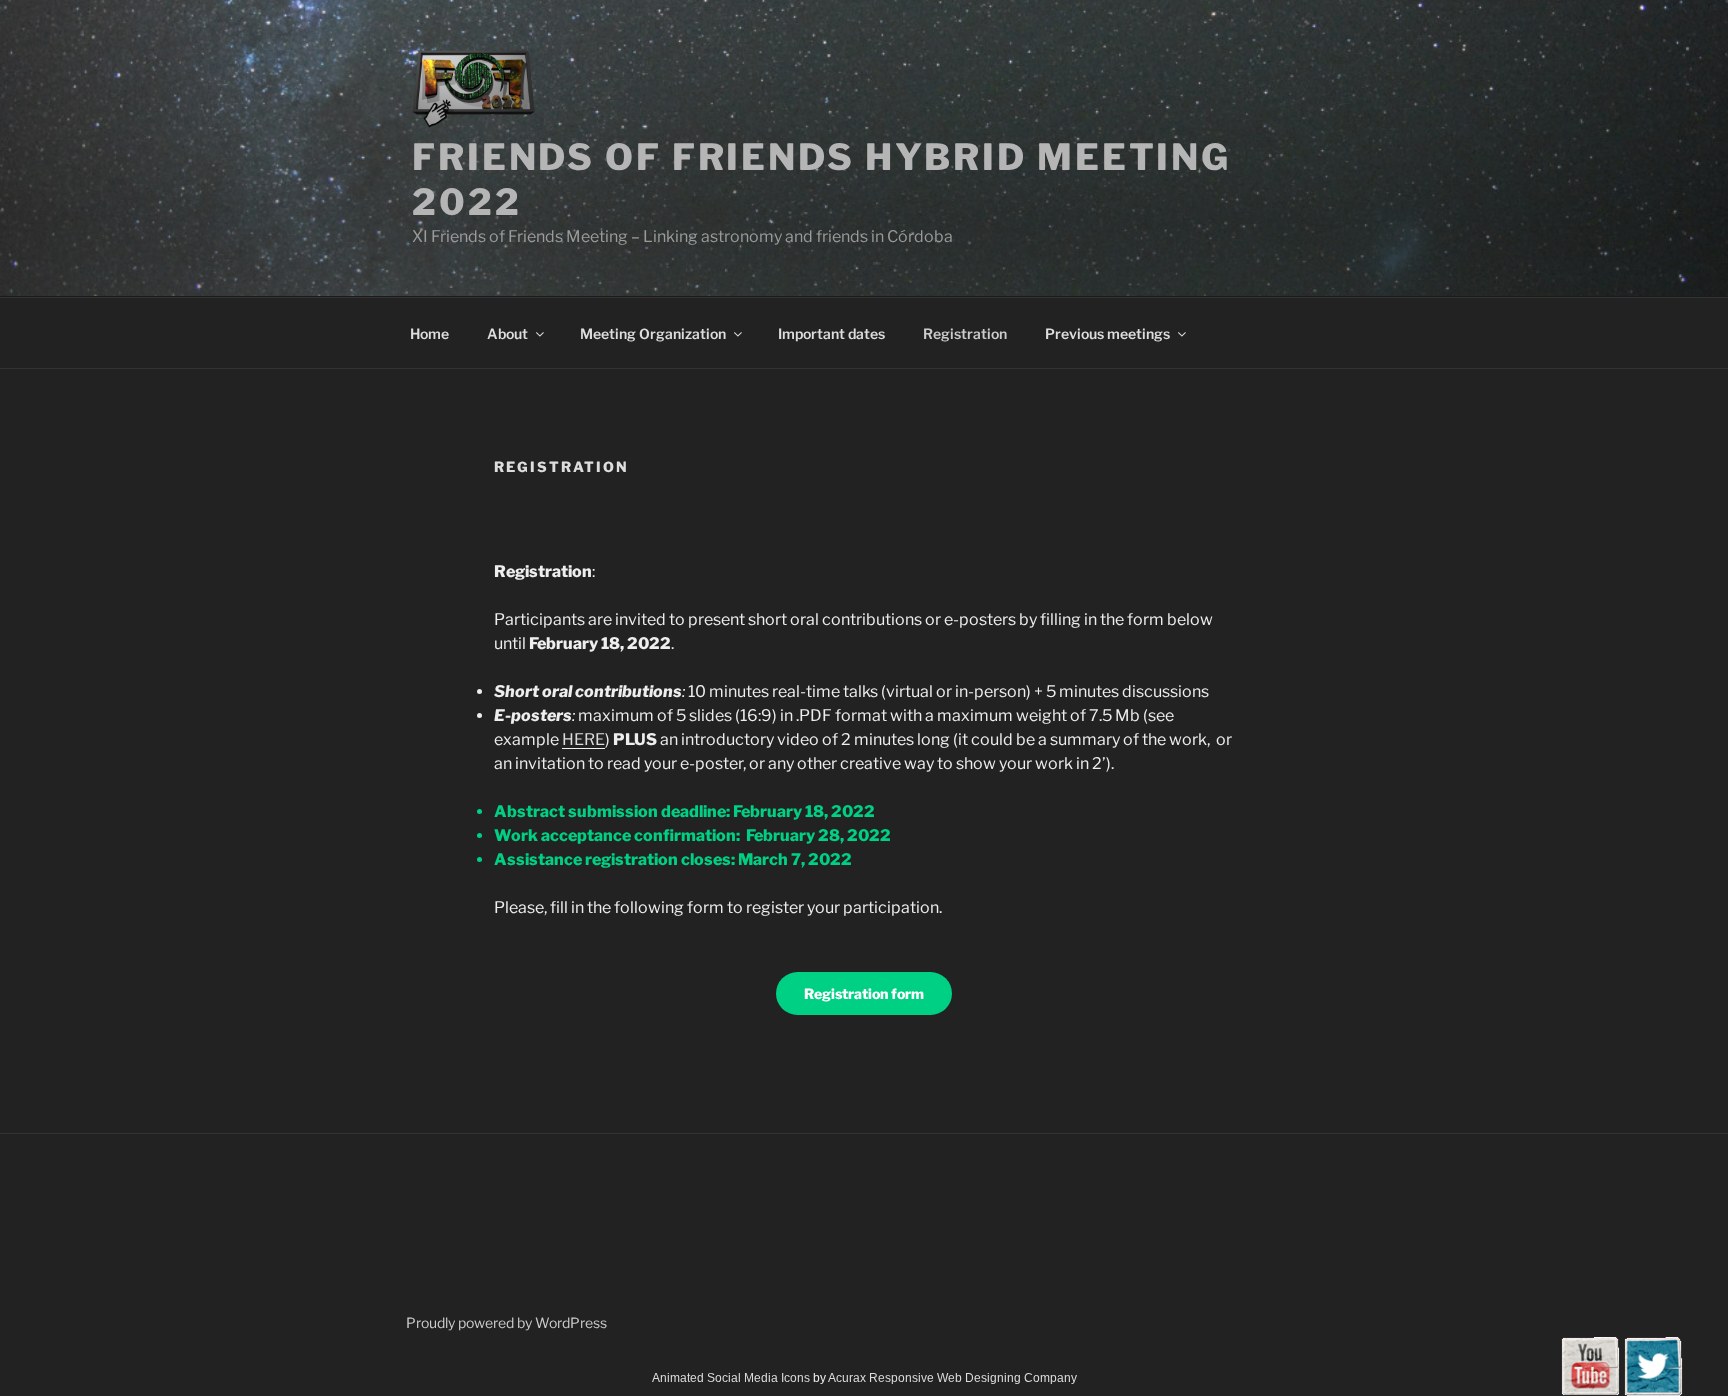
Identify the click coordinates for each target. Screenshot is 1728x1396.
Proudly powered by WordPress (506, 1322)
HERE (583, 739)
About (507, 333)
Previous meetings (1107, 333)
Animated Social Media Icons (731, 1378)
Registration (965, 333)
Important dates (831, 333)
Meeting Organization (653, 333)
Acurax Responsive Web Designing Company (952, 1378)
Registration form (864, 993)
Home (429, 333)
